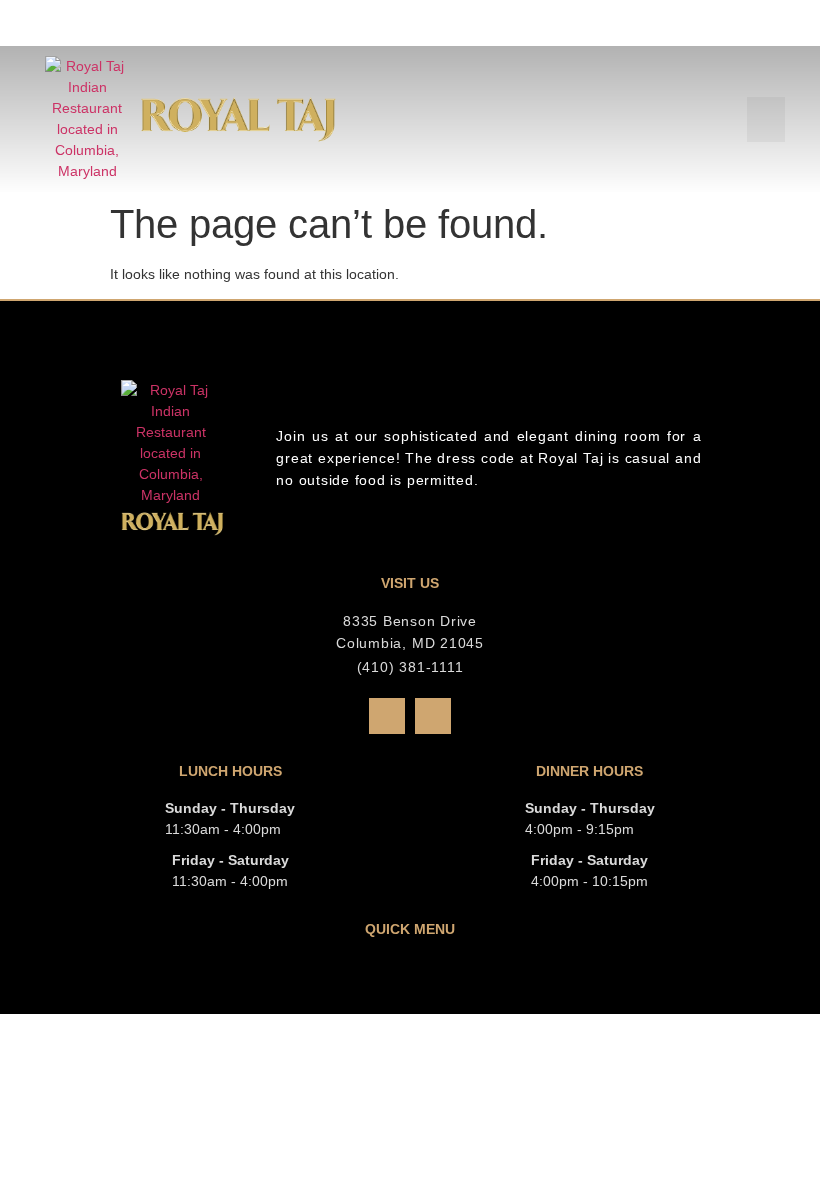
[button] (766, 119)
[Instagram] (433, 716)
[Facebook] (387, 716)
